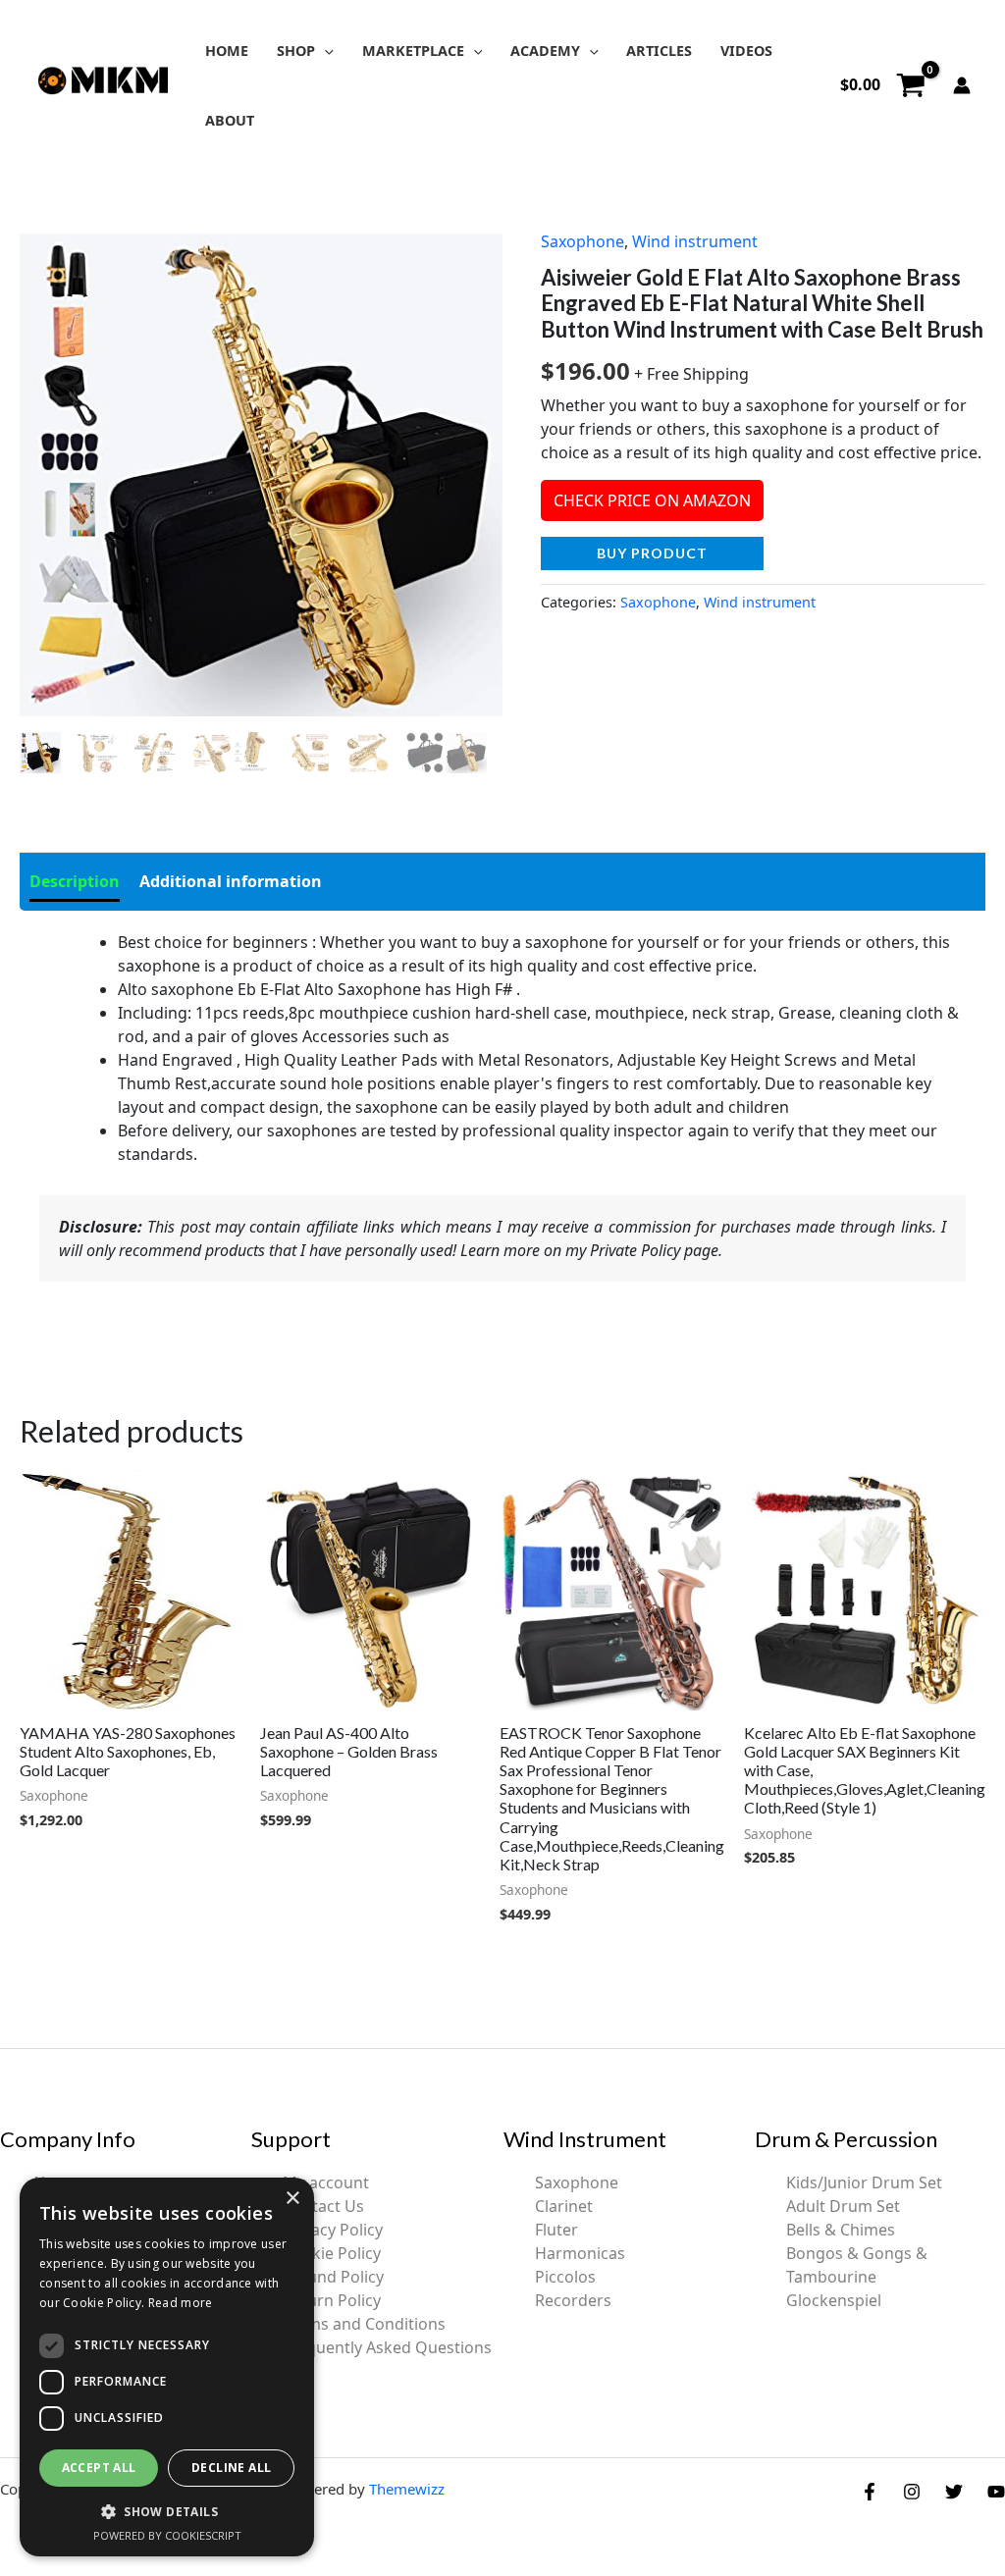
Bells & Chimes (841, 2230)
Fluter (556, 2230)
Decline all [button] (231, 2468)
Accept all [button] (99, 2468)
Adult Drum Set (843, 2206)
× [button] (292, 2199)
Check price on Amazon (652, 500)
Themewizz (407, 2489)
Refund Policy (333, 2277)
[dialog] (167, 2367)
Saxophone (582, 241)
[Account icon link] (962, 85)
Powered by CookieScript (167, 2535)
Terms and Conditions (364, 2324)
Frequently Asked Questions (387, 2347)
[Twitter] (954, 2492)
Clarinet (564, 2206)
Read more (181, 2303)
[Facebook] (870, 2492)
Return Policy (332, 2300)
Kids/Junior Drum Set (864, 2182)
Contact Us (323, 2206)
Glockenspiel (834, 2300)
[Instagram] (912, 2492)
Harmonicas (580, 2253)
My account (326, 2182)
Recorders (573, 2300)
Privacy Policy (333, 2230)
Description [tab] (75, 881)
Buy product (652, 553)
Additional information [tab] (231, 881)
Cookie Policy (332, 2253)
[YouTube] (996, 2492)
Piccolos (565, 2277)
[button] (324, 51)
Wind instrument (695, 241)
